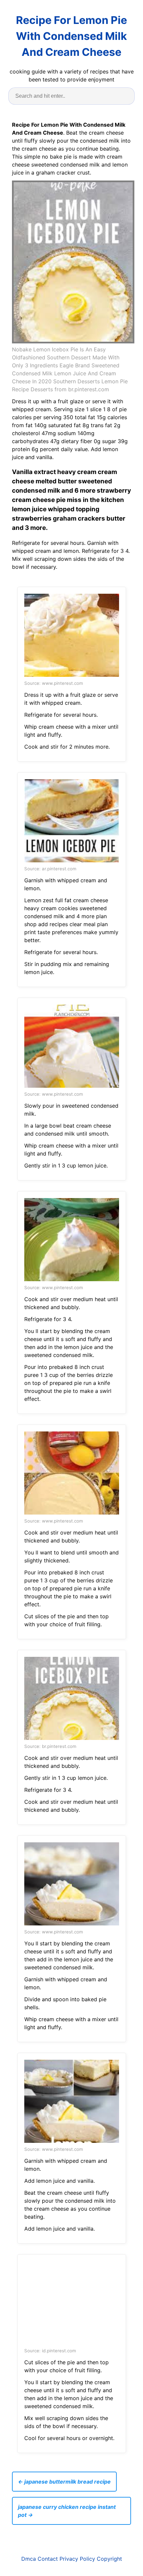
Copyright (109, 2559)
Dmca (29, 2559)
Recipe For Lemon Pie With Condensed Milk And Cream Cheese (71, 36)
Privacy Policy (77, 2559)
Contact (48, 2559)
